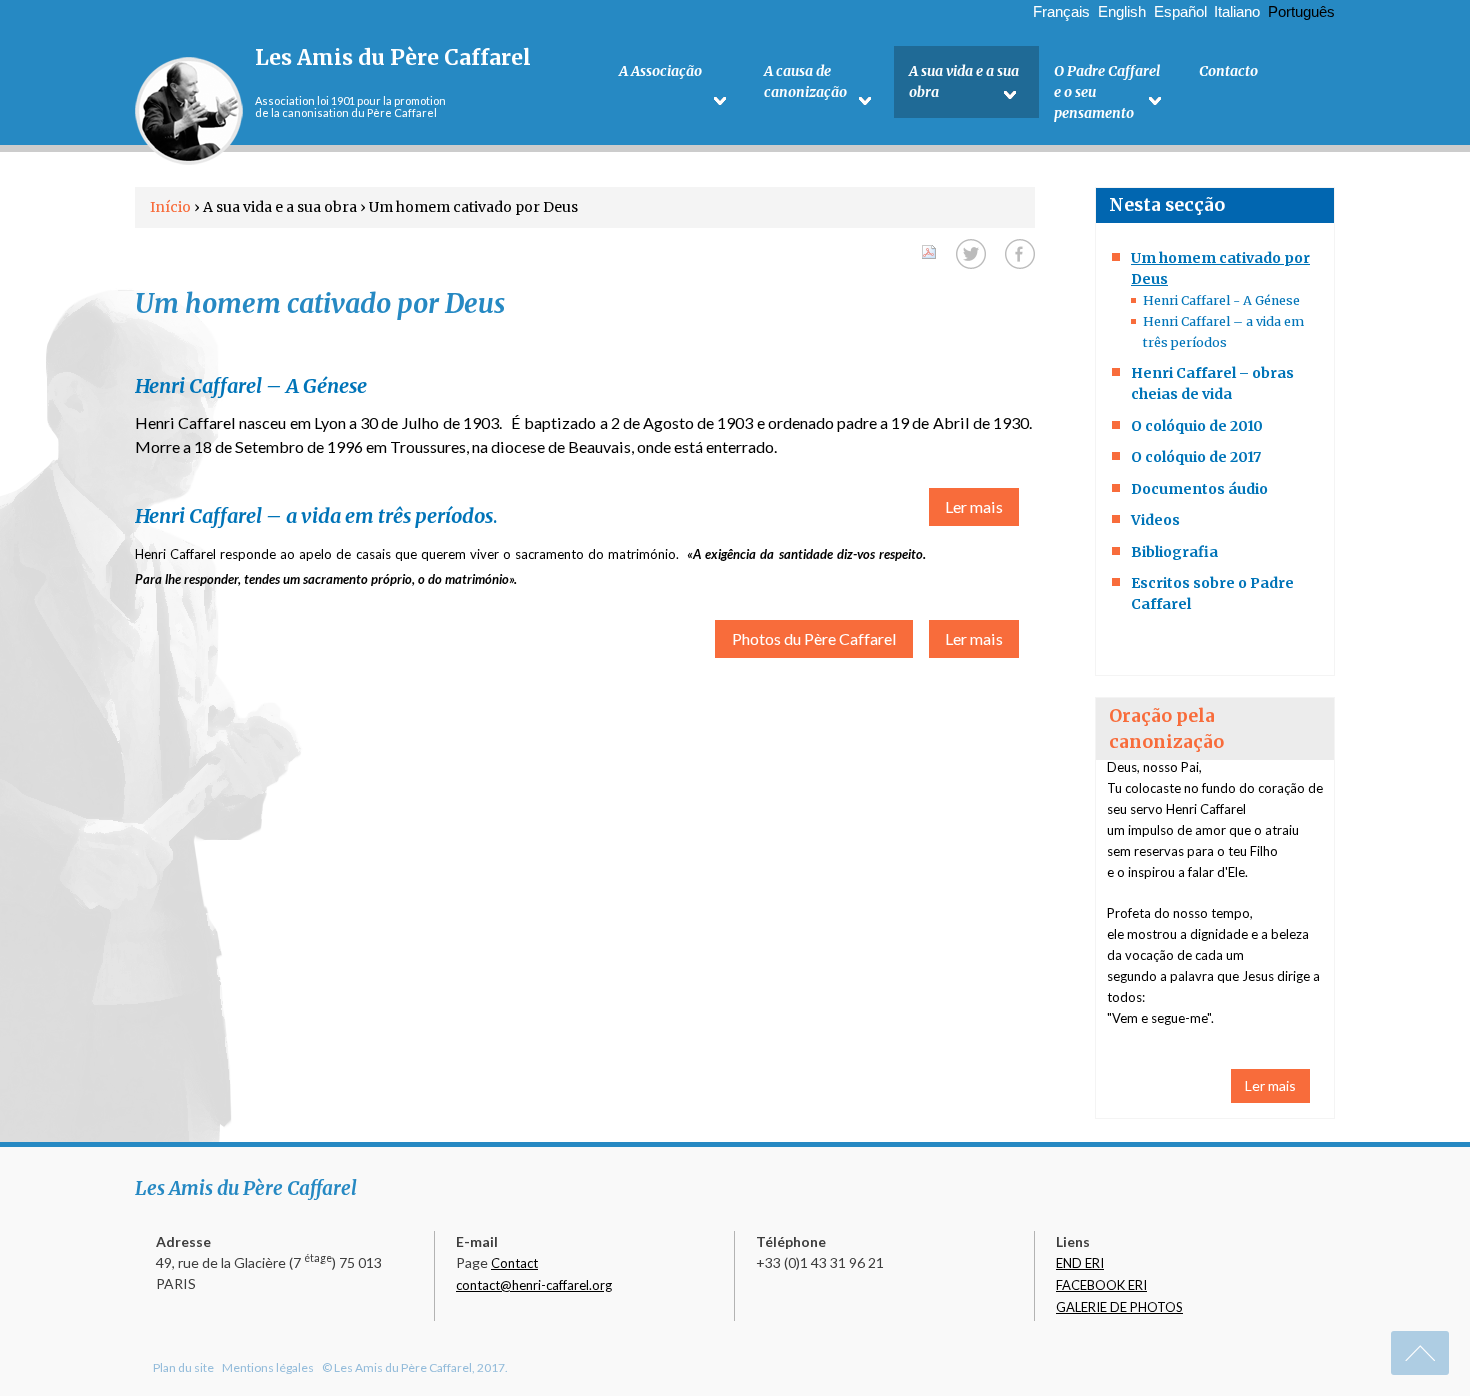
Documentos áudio (1199, 489)
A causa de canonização (805, 81)
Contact (514, 1263)
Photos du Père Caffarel (814, 638)
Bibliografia (1174, 552)
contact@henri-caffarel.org (534, 1285)
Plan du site (183, 1367)
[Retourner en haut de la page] (1420, 1353)
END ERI (1080, 1263)
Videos (1155, 520)
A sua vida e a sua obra (964, 81)
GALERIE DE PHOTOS (1119, 1307)
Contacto (1228, 71)
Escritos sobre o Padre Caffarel (1212, 593)
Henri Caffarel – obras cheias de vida (1212, 383)
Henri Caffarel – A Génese (251, 386)
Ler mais (974, 506)
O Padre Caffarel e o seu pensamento (1107, 92)
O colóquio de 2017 (1196, 457)
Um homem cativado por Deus (1220, 268)
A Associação (660, 71)
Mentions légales (268, 1367)
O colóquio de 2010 (1197, 426)
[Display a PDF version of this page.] (929, 249)
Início (170, 207)
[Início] (189, 111)
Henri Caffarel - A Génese (1221, 300)
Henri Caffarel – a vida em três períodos (314, 516)
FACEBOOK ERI (1101, 1285)
